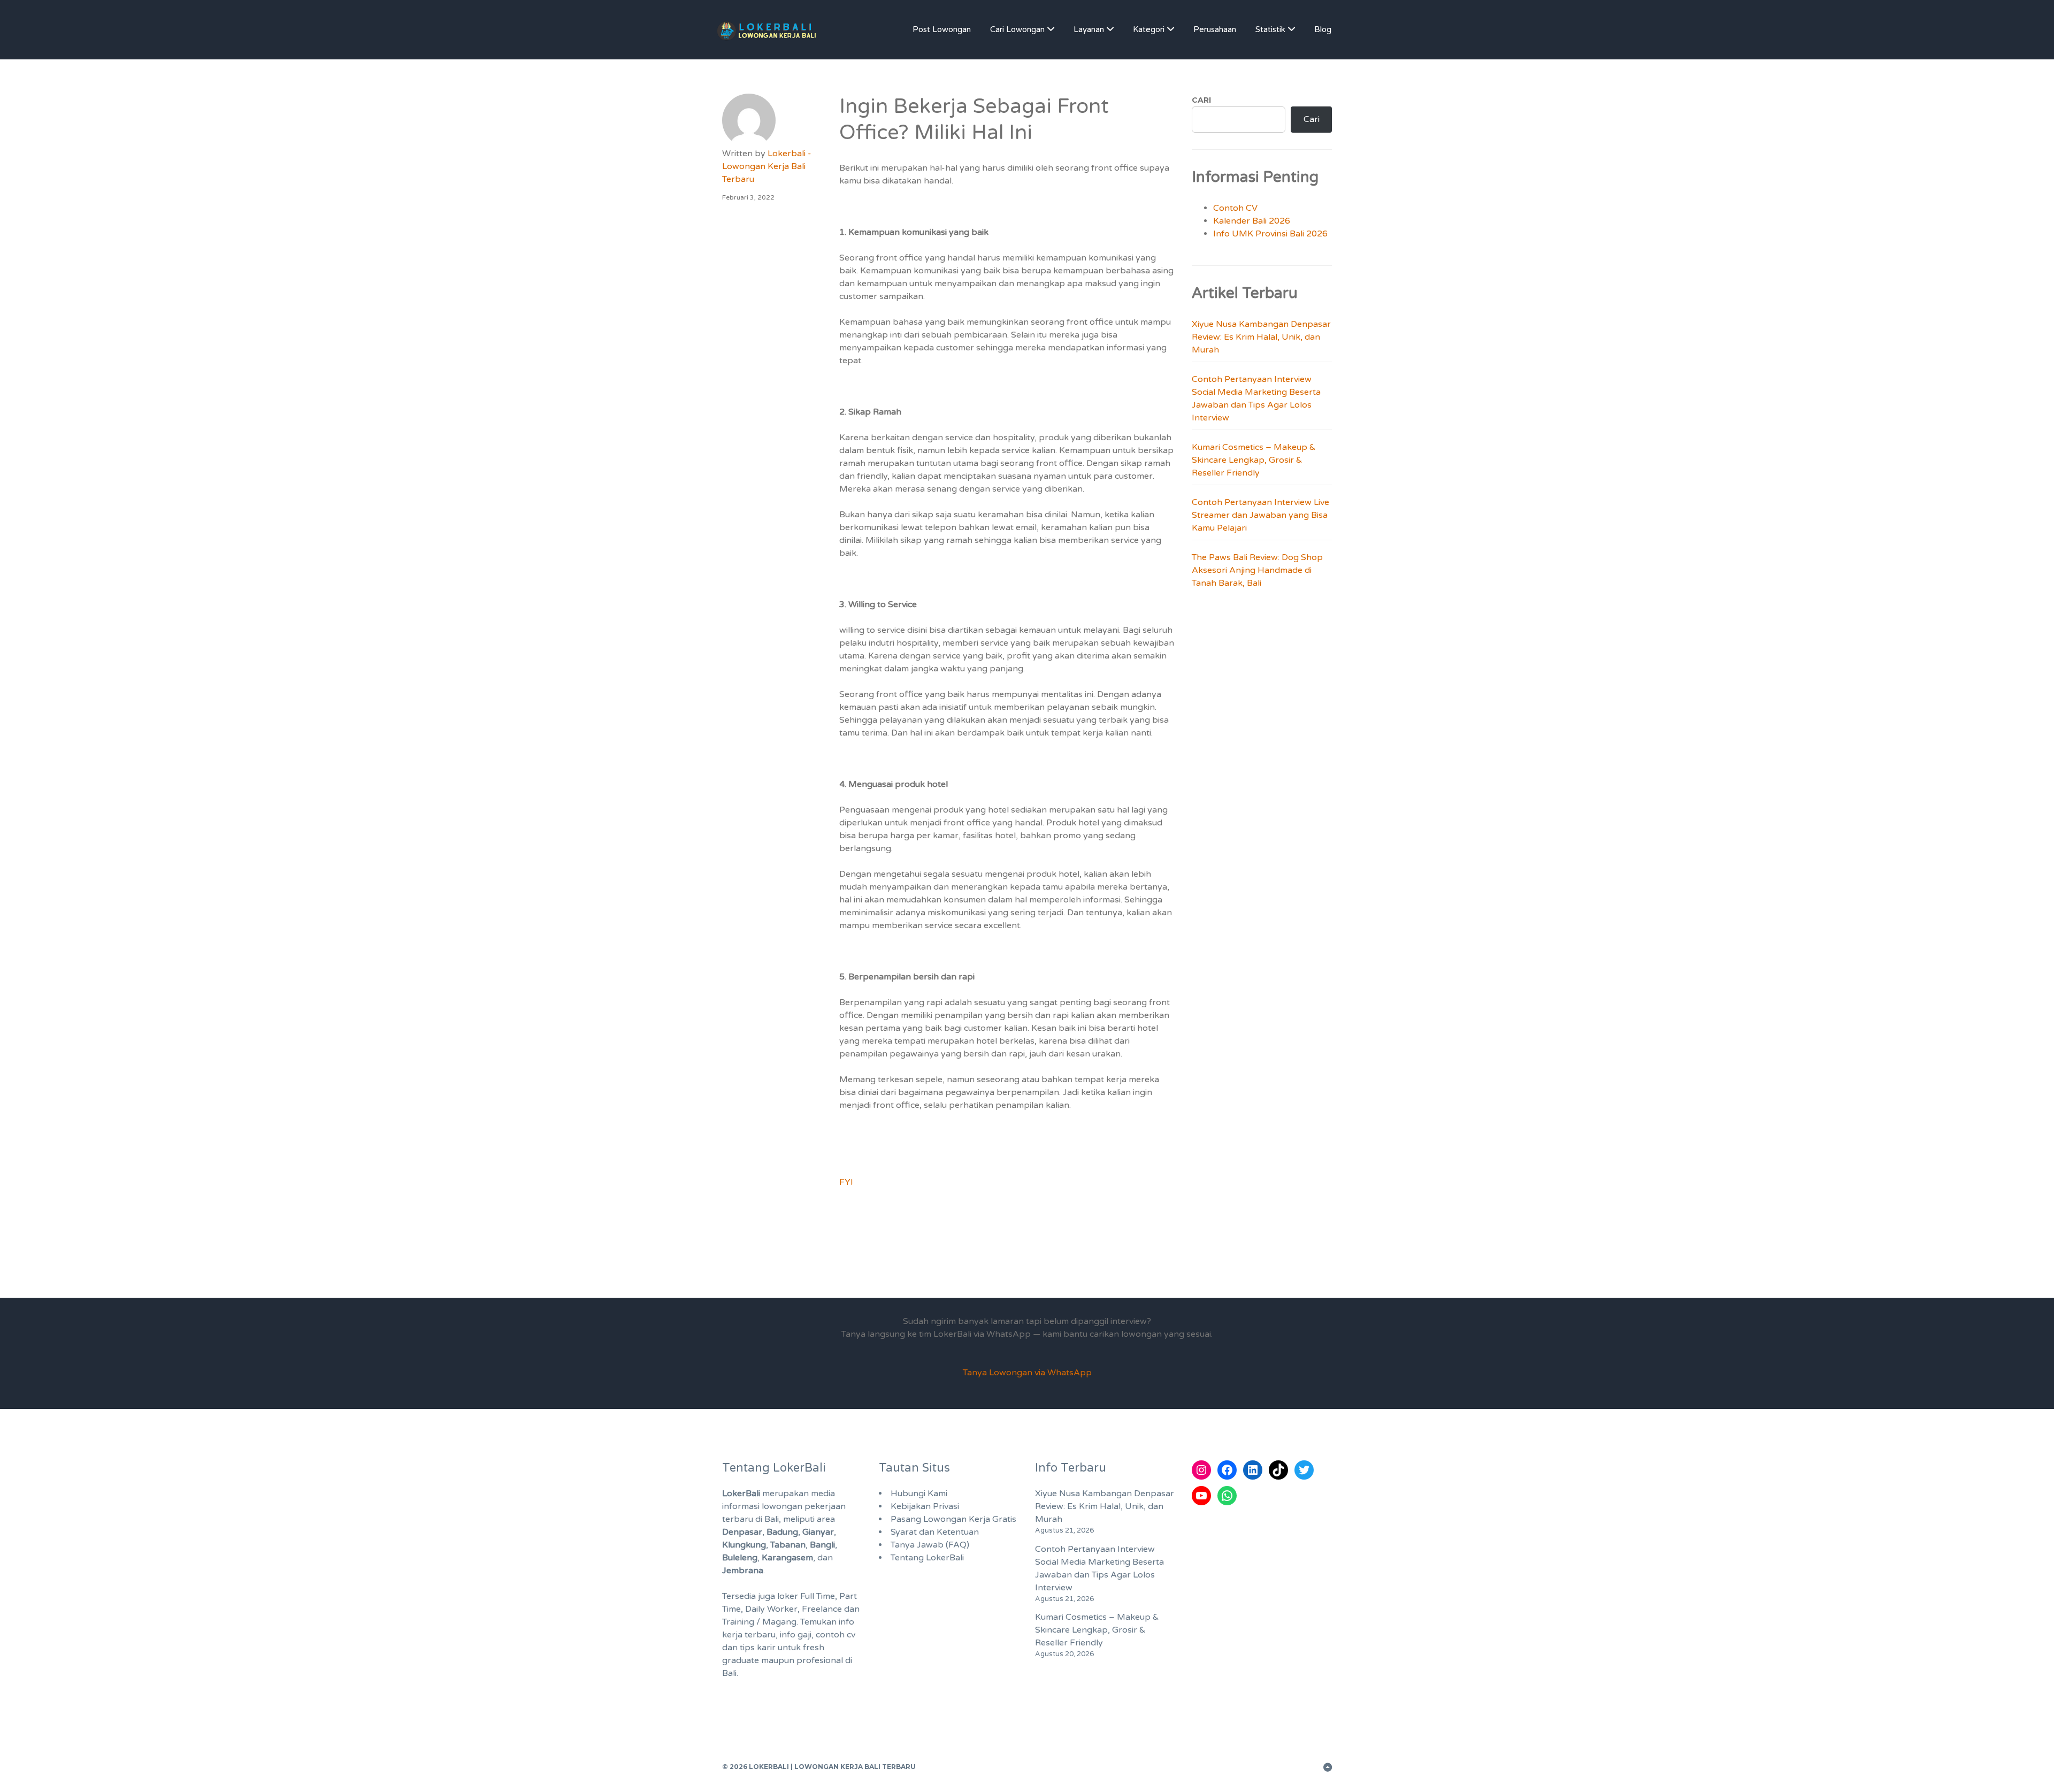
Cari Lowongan (1017, 29)
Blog (1323, 29)
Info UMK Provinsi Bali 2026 (1270, 234)
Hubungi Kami (919, 1494)
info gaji (796, 1635)
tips (747, 1648)
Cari (1201, 100)
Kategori (1149, 29)
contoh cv (836, 1635)
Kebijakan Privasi (925, 1506)
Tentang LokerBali (927, 1558)
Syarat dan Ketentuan (935, 1532)
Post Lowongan (942, 29)
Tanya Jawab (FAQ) (930, 1545)
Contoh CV (1235, 208)
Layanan (1089, 29)
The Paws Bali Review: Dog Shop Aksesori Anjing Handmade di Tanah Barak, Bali (1257, 570)
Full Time (818, 1596)
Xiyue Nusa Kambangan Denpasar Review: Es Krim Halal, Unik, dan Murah (1261, 337)
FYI (846, 1182)
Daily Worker (771, 1609)
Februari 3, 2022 (748, 197)
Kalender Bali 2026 (1252, 221)
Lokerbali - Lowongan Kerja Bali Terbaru (767, 166)
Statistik (1270, 29)
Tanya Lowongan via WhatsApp (1027, 1373)
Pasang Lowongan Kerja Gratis (953, 1519)
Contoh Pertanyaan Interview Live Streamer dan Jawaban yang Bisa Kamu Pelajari (1260, 515)
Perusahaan (1215, 29)
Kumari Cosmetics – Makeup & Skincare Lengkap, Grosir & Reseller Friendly (1254, 460)
